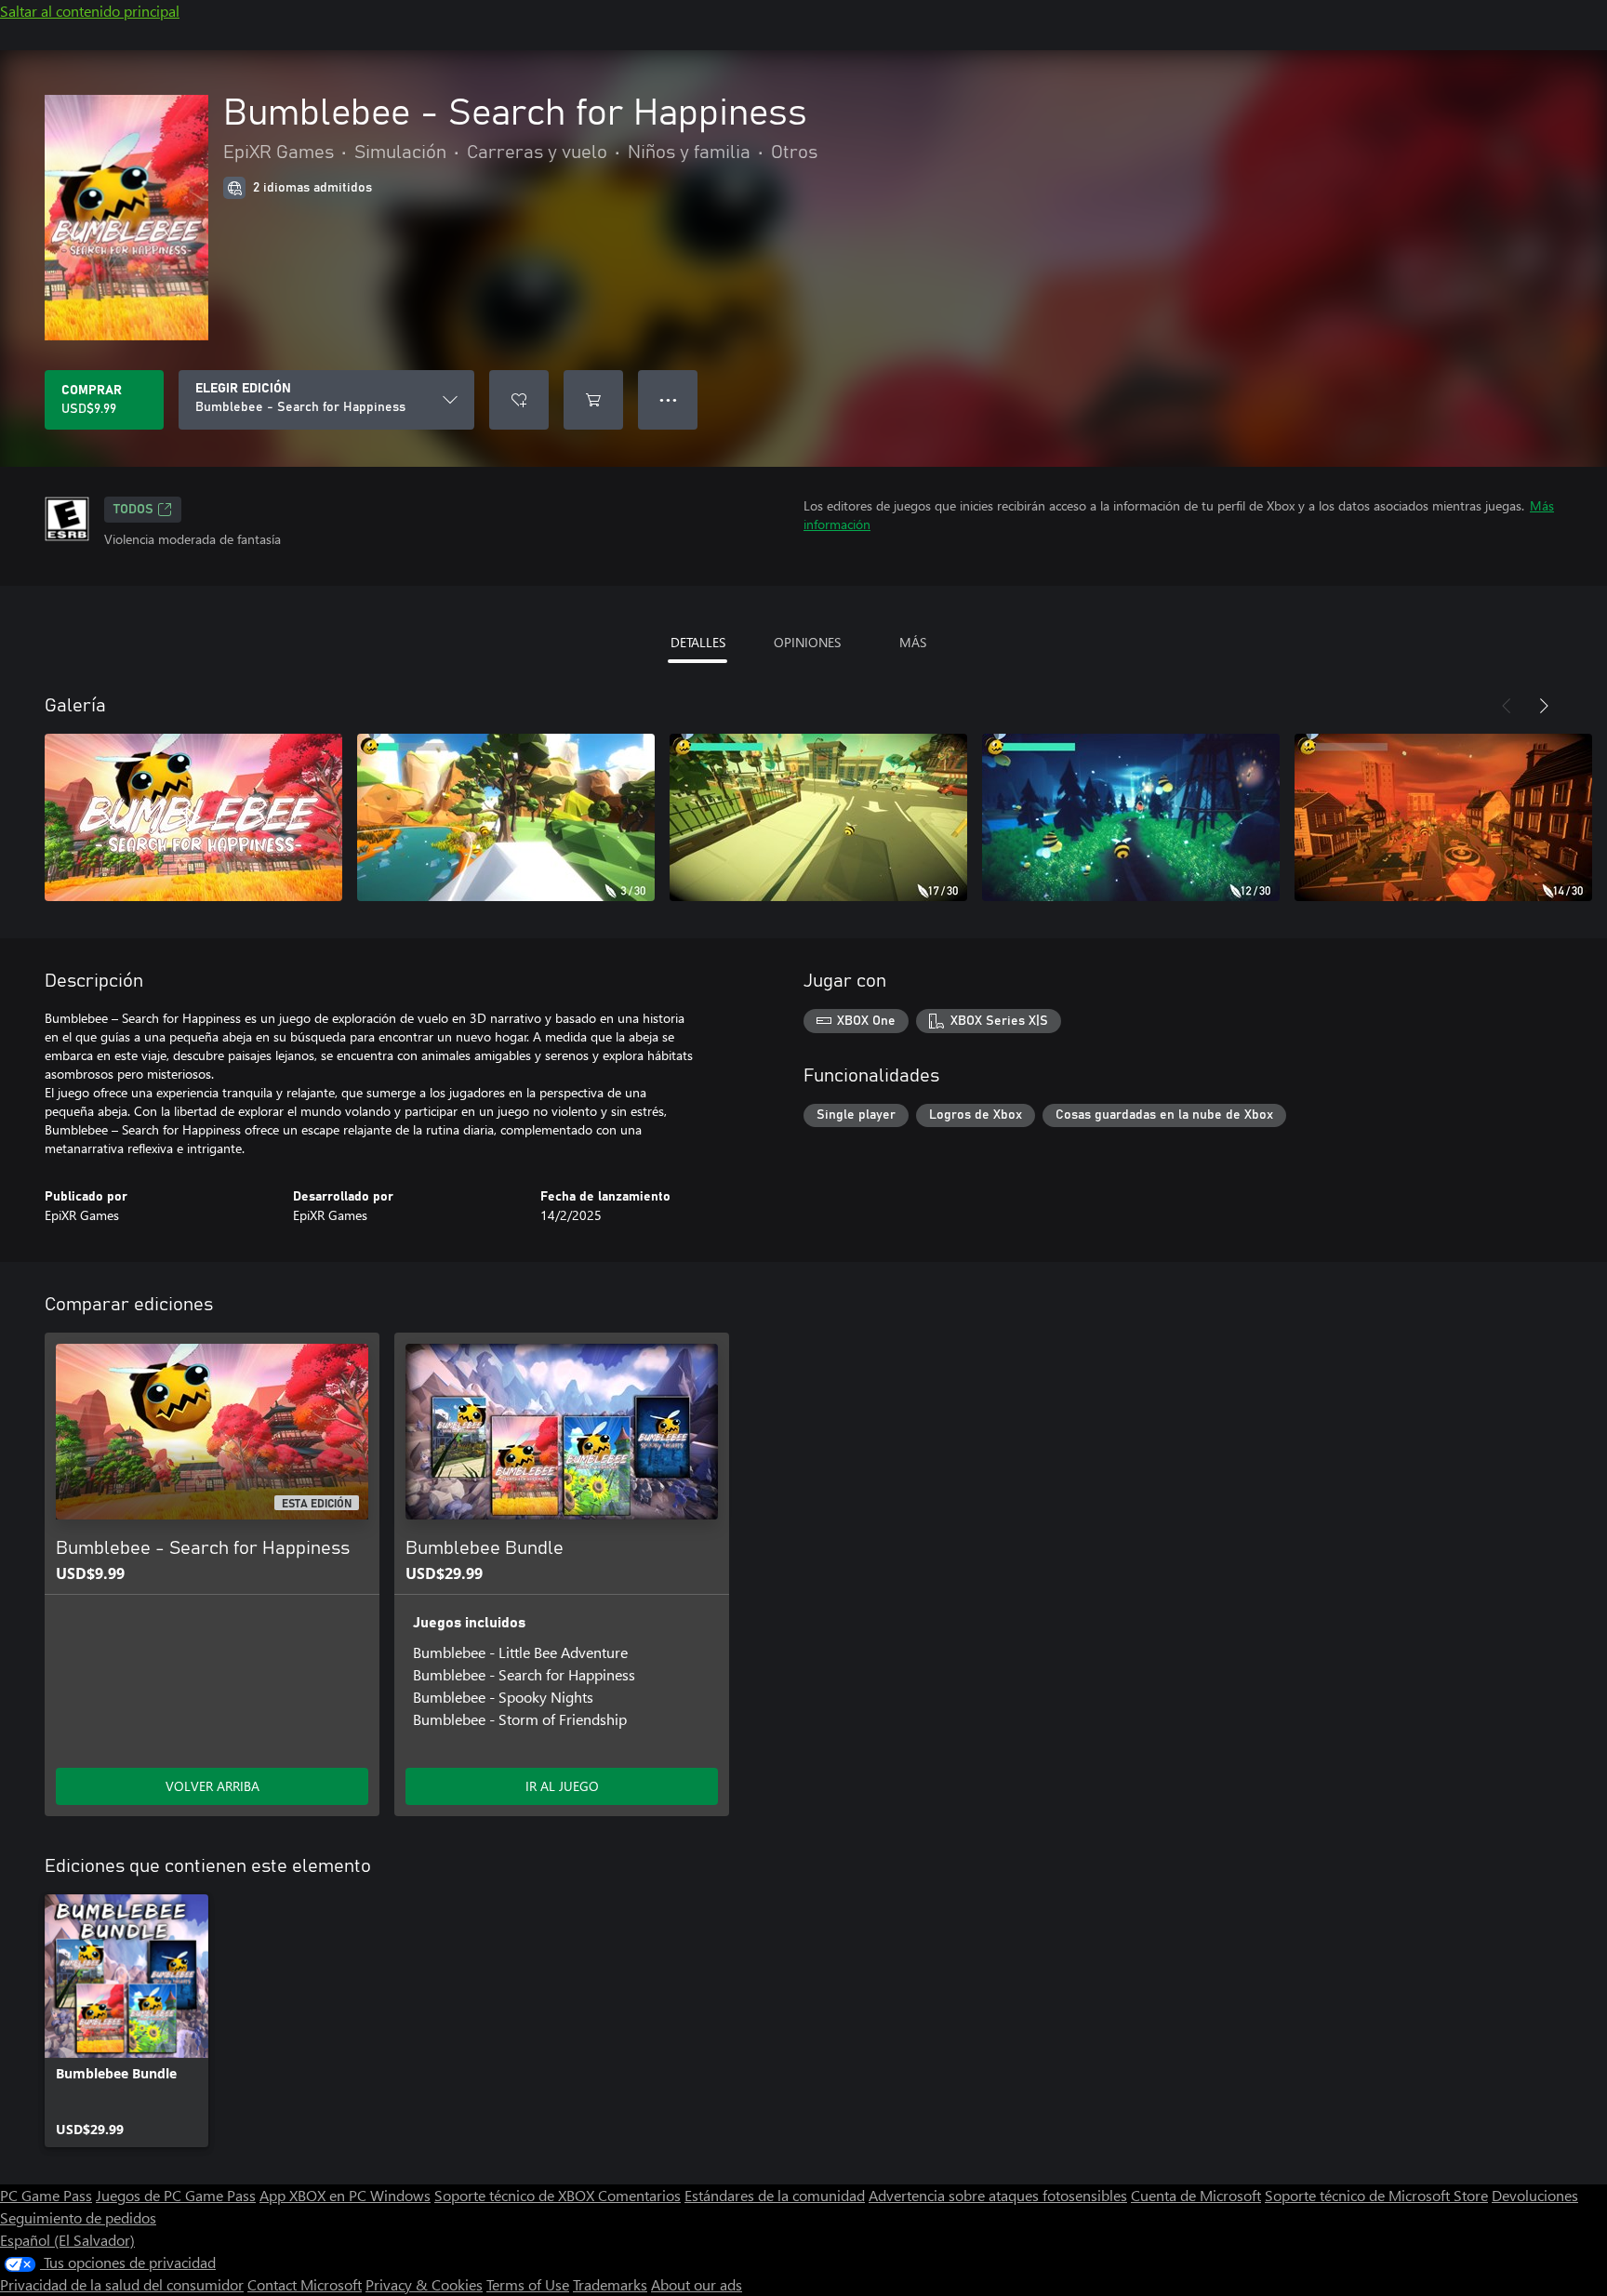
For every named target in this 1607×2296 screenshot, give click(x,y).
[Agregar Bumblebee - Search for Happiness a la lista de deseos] (519, 400)
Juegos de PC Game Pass (176, 2195)
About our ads (697, 2284)
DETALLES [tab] (698, 642)
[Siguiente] (1544, 706)
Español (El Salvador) (67, 2240)
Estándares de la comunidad (775, 2195)
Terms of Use (528, 2284)
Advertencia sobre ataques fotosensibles (998, 2195)
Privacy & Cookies (424, 2284)
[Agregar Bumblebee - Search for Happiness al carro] (593, 400)
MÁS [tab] (913, 642)
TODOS (133, 510)
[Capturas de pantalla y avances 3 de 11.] (818, 817)
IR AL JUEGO (562, 1786)
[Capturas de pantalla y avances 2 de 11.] (506, 817)
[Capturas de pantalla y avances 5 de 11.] (1443, 817)
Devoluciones (1535, 2195)
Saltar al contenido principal (90, 11)
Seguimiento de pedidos (78, 2217)
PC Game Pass (46, 2195)
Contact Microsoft (305, 2284)
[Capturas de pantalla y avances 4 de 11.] (1131, 817)
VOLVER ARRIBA (212, 1786)
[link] (126, 2021)
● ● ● (668, 399)
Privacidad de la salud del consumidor (122, 2284)
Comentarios (639, 2195)
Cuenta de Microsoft (1196, 2195)
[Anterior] (1507, 706)
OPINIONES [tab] (807, 642)
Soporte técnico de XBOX (516, 2195)
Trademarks (610, 2284)
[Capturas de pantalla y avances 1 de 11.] (193, 817)
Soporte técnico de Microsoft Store (1376, 2195)
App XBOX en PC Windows (345, 2195)
